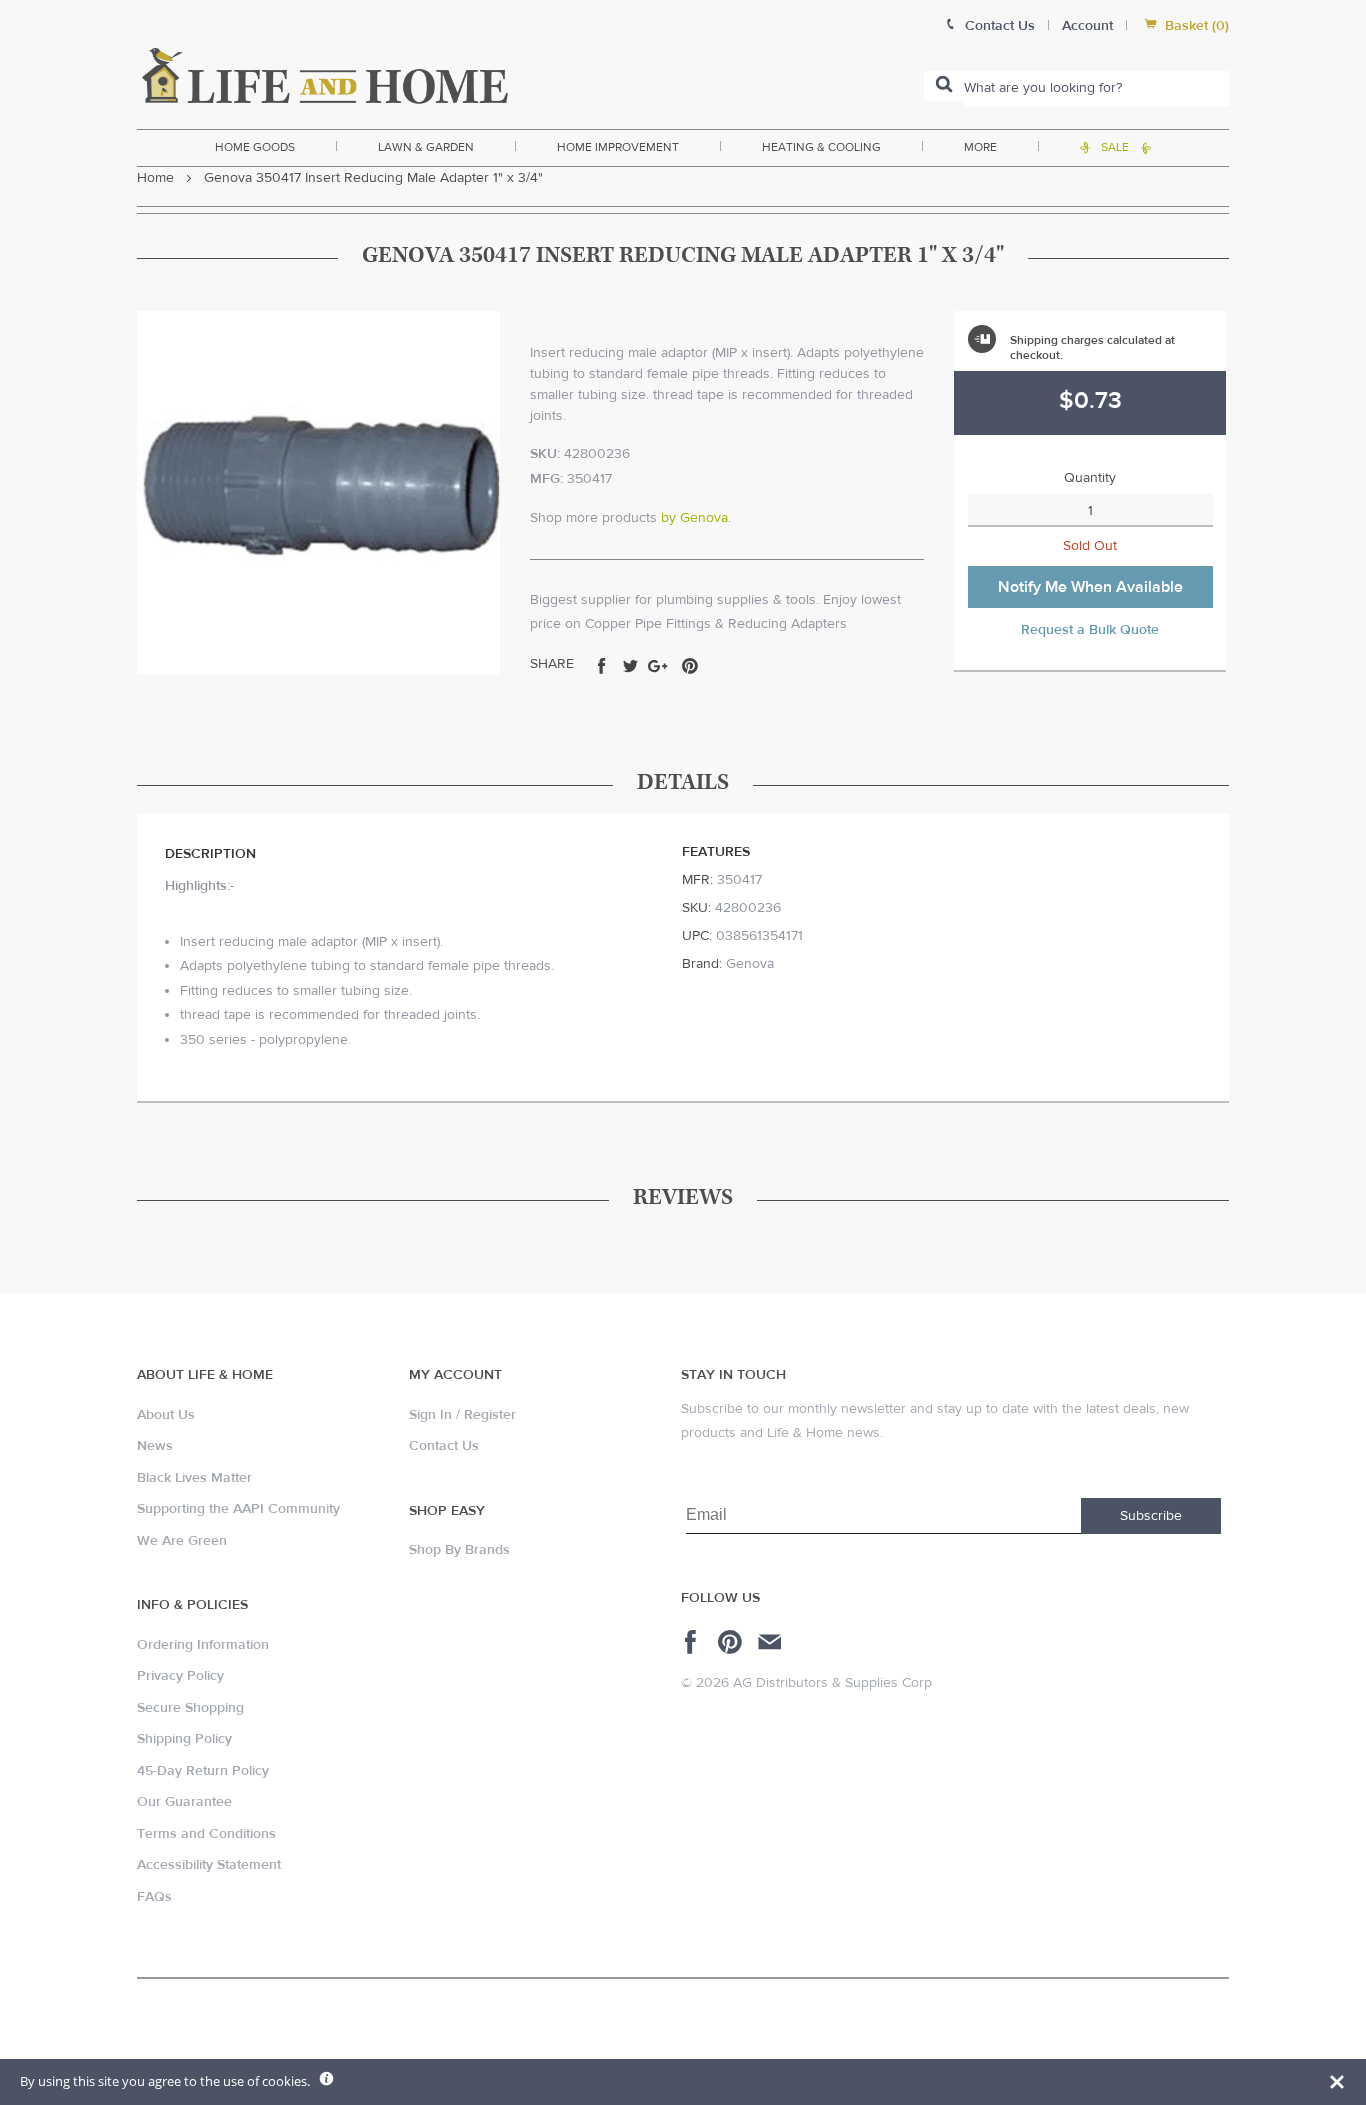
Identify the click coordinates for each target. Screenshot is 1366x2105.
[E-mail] (771, 1642)
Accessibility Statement (209, 1865)
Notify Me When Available (1090, 587)
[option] (318, 492)
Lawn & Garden (426, 147)
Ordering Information (203, 1645)
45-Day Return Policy (203, 1771)
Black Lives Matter (194, 1478)
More (980, 147)
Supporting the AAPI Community (238, 1509)
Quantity (1090, 478)
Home (155, 178)
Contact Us (444, 1446)
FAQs (154, 1897)
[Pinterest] (732, 1642)
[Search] (944, 86)
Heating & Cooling (821, 147)
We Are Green (182, 1541)
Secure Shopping (190, 1708)
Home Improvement (618, 147)
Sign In (430, 1415)
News (155, 1446)
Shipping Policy (184, 1739)
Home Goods (255, 147)
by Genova (694, 518)
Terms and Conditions (206, 1834)
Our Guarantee (184, 1802)
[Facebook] (693, 1642)
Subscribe (1151, 1516)
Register (490, 1415)
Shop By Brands (459, 1550)
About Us (166, 1415)
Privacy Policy (180, 1676)
